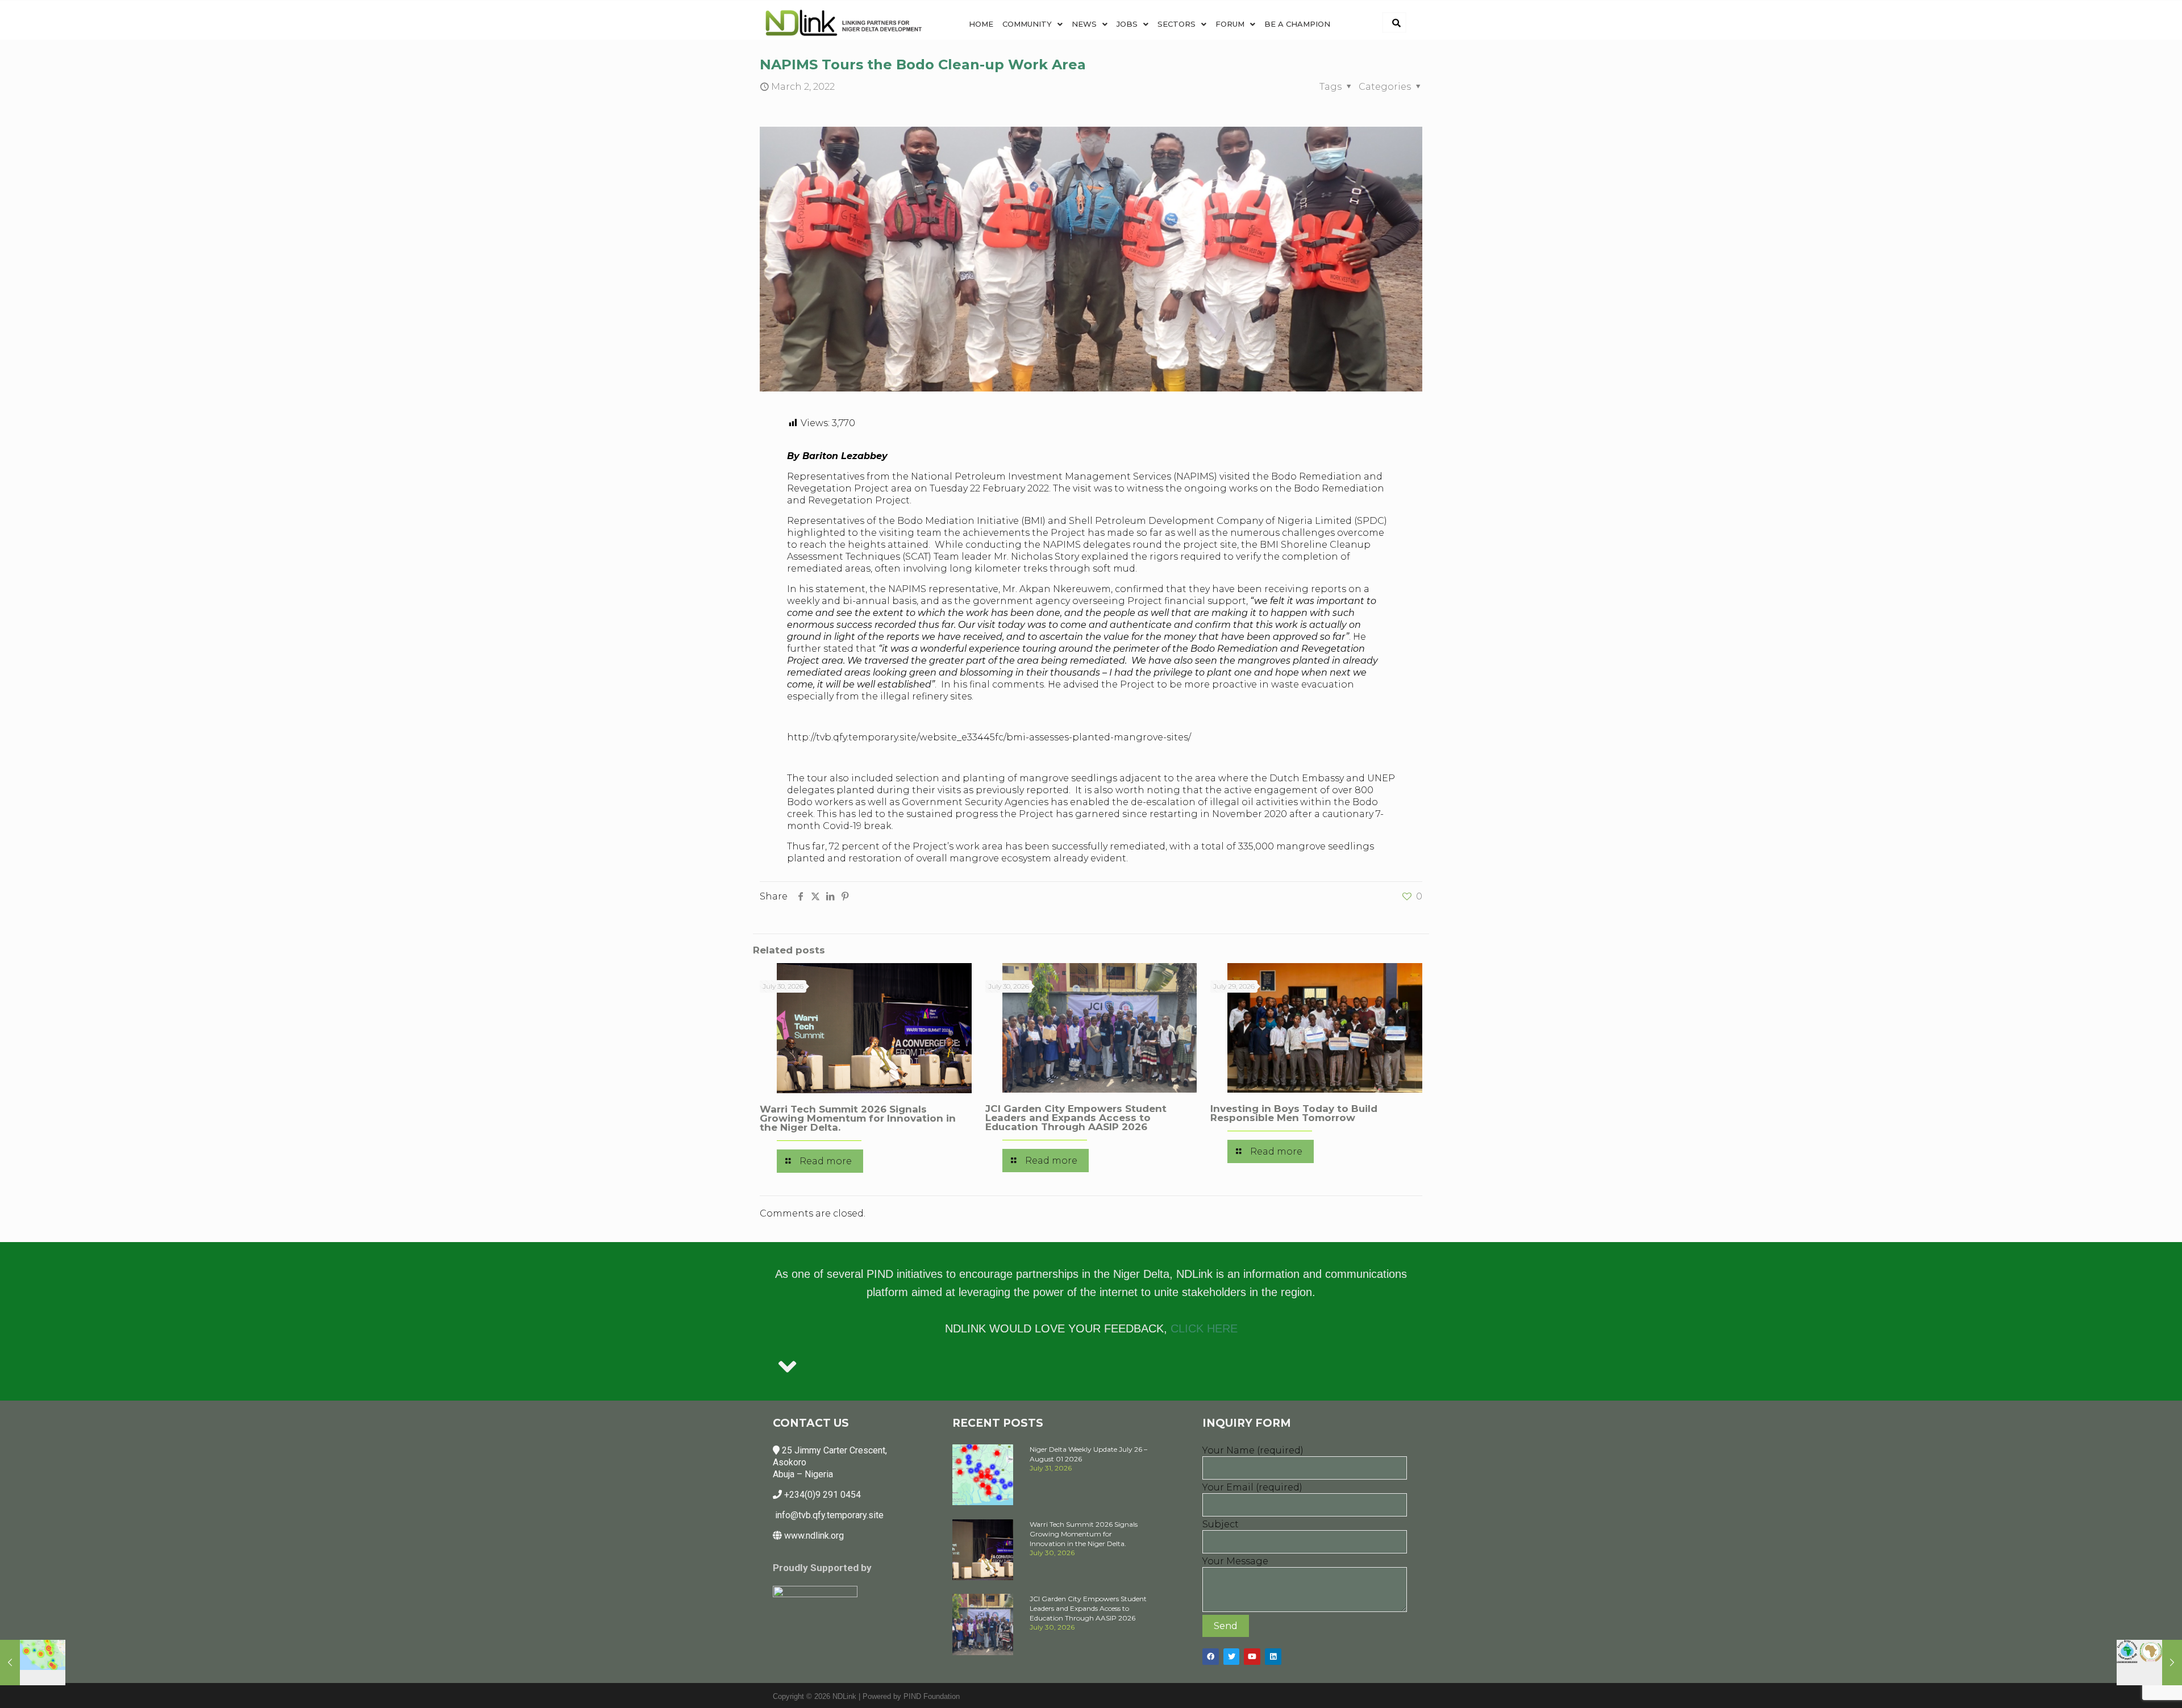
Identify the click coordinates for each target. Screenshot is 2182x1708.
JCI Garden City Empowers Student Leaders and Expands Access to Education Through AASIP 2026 (1076, 1118)
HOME (981, 24)
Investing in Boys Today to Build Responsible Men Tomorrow (1294, 1113)
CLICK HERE (1204, 1328)
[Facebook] (1211, 1657)
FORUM (1230, 24)
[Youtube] (1252, 1657)
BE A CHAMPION (1297, 24)
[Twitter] (1232, 1657)
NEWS (1084, 24)
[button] (1032, 24)
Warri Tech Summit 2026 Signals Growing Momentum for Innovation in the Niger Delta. (858, 1118)
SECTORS (1177, 24)
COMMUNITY (1027, 24)
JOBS (1127, 24)
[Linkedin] (1273, 1657)
